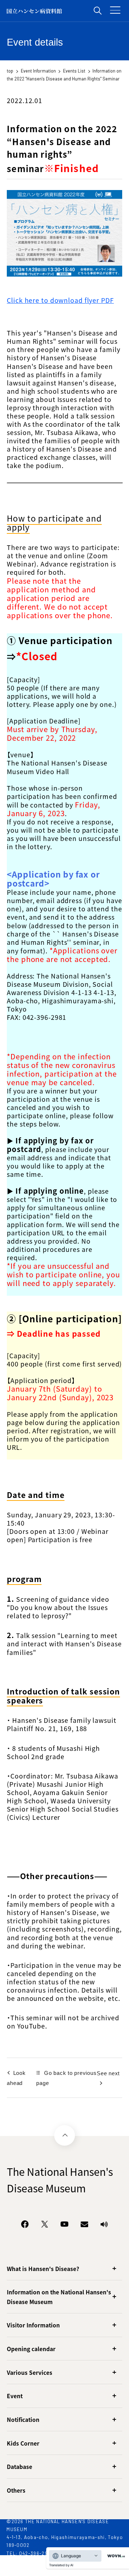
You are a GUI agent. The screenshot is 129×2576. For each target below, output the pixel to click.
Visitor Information (33, 2325)
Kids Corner (23, 2443)
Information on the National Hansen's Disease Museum (59, 2297)
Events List (74, 71)
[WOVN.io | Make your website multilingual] (115, 2556)
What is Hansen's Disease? (43, 2269)
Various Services (30, 2372)
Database (20, 2466)
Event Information (38, 71)
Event (15, 2396)
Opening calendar (31, 2349)
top (10, 71)
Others (16, 2490)
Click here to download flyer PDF (60, 300)
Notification (23, 2419)
